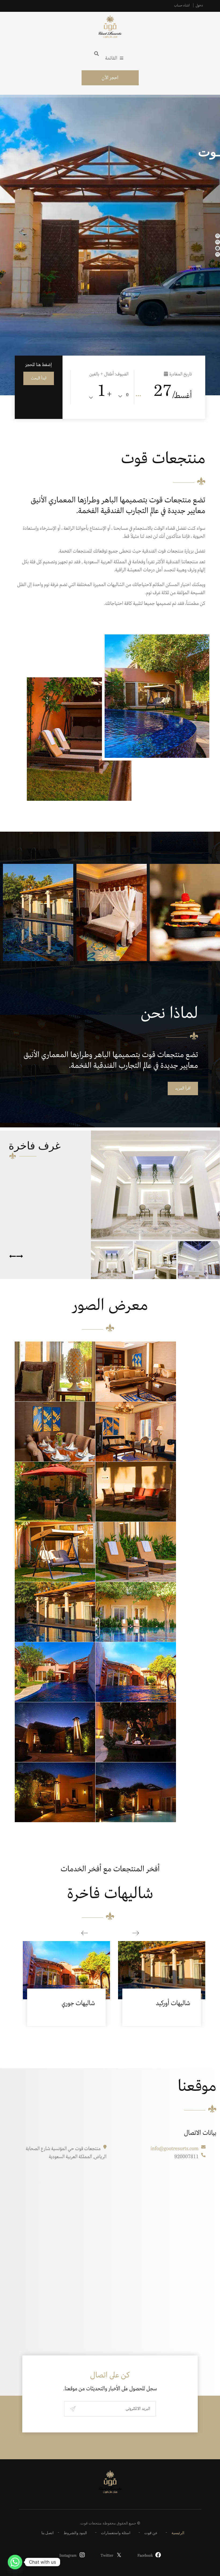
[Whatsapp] (15, 2562)
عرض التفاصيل (67, 1962)
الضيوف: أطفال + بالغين (109, 374)
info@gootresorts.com (175, 2149)
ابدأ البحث (39, 378)
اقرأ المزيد (183, 1088)
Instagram (68, 2556)
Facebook (145, 2556)
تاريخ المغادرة (181, 374)
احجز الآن (110, 78)
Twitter (107, 2556)
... (138, 394)
